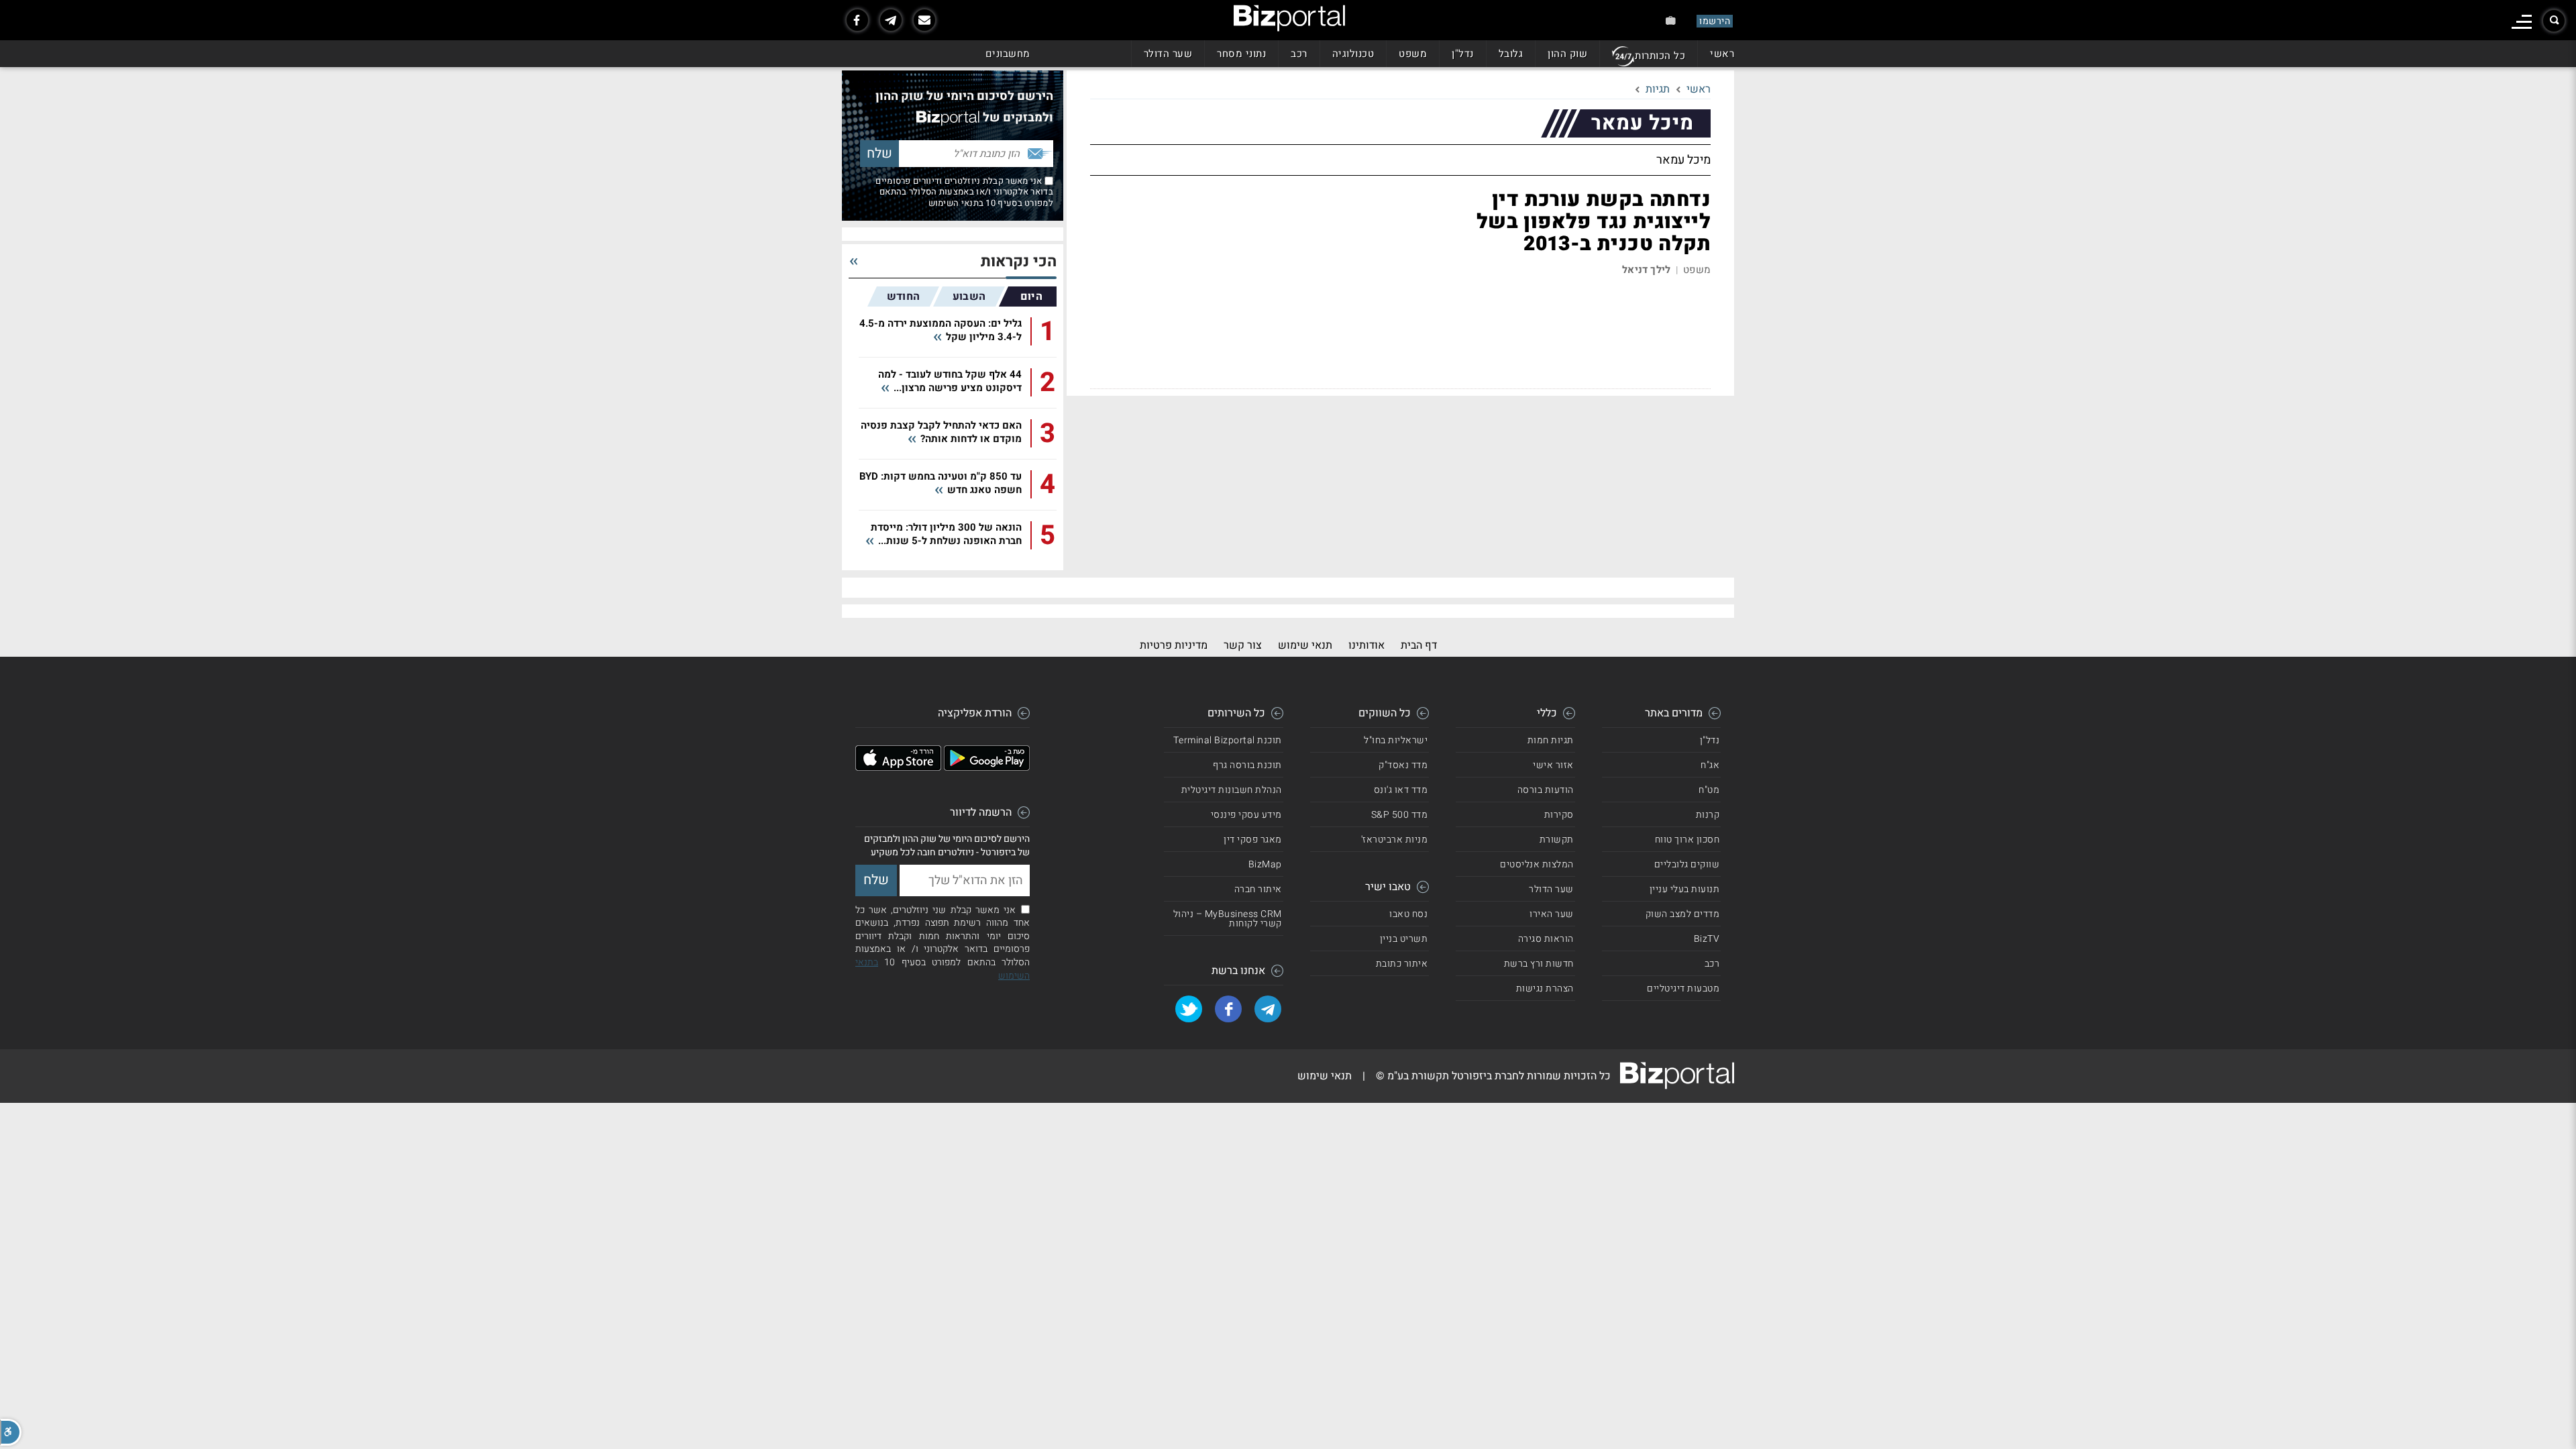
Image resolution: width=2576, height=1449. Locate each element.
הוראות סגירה (1546, 939)
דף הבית (1419, 645)
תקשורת (1557, 840)
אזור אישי (1553, 765)
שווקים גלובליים (1687, 864)
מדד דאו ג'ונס (1401, 790)
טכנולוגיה (1353, 54)
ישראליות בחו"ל (1396, 740)
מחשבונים (1008, 54)
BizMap (1265, 864)
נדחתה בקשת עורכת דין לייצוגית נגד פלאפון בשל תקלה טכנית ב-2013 (1594, 222)
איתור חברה (1258, 889)
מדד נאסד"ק (1403, 765)
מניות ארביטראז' (1395, 840)
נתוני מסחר (1241, 54)
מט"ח (1709, 790)
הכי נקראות (1019, 262)
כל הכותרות (1660, 56)
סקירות (1559, 815)
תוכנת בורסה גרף (1247, 765)
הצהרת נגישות (1545, 988)
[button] (11, 1432)
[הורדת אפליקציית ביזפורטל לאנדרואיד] (987, 767)
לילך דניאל (1646, 270)
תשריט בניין (1404, 939)
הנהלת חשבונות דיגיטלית (1232, 790)
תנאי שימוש (1305, 645)
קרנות (1708, 815)
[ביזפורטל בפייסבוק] (857, 20)
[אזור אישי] (1671, 20)
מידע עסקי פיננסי (1246, 815)
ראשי (1722, 54)
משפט (1413, 54)
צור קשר (1243, 645)
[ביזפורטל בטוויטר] (1189, 1009)
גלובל (1511, 54)
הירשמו (1715, 21)
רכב (1299, 54)
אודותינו (1366, 645)
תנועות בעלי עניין (1685, 889)
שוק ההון (1567, 54)
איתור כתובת (1402, 964)
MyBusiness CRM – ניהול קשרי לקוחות (1228, 919)
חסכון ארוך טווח (1687, 840)
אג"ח (1710, 765)
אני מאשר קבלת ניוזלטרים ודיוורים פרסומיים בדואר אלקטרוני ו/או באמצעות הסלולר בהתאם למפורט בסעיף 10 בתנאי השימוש (964, 192)
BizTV (1707, 939)
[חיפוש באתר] (2554, 21)
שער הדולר (1168, 54)
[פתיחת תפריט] (2522, 22)
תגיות (1658, 89)
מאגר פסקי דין (1253, 840)
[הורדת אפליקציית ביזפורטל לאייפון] (898, 767)
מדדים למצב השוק (1683, 914)
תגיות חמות (1551, 740)
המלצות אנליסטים (1537, 864)
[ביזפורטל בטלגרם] (891, 20)
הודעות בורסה (1546, 790)
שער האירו (1552, 914)
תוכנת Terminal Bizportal (1228, 740)
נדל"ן (1463, 54)
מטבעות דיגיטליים (1683, 988)
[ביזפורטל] (1289, 18)
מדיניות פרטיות (1174, 645)
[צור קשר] (924, 20)
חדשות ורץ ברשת (1539, 964)
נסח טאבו (1408, 914)
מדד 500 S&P (1400, 815)
